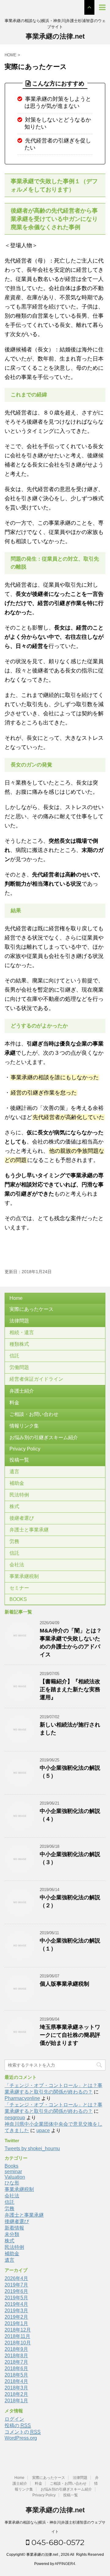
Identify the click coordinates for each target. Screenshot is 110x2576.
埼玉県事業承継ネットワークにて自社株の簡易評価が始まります (70, 2035)
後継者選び (22, 1518)
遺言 (14, 1471)
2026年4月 (16, 2278)
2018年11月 (17, 2336)
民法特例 (19, 1495)
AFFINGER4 (65, 2564)
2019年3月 (16, 2311)
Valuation (15, 2177)
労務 (14, 1541)
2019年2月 (16, 2317)
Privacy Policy (25, 1449)
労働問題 (19, 1367)
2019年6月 (16, 2291)
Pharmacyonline (22, 2098)
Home (16, 1298)
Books (11, 2166)
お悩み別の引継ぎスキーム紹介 (44, 1437)
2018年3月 (16, 2388)
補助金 (17, 1483)
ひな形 (12, 2183)
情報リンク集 (24, 1426)
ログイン (14, 2419)
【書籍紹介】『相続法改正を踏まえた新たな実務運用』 (70, 1689)
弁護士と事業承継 (29, 1530)
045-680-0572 (57, 2542)
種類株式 (19, 1344)
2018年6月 (16, 2368)
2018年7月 (16, 2362)
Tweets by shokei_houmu (32, 2149)
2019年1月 (16, 2323)
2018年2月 (16, 2394)
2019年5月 (16, 2298)
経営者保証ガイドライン (36, 1379)
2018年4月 (16, 2381)
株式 (14, 1506)
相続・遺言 (22, 1332)
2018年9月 (16, 2349)
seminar (13, 2171)
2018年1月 (16, 2401)
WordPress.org (21, 2438)
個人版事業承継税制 (64, 1984)
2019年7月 (16, 2285)
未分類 (12, 2234)
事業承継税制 (24, 1576)
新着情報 (14, 2228)
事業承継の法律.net (55, 36)
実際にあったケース (31, 1309)
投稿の (18, 2425)
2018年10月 (18, 2343)
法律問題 (19, 1321)
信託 (14, 1356)
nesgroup (15, 2118)
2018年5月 (16, 2375)
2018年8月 (16, 2356)
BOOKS (18, 1599)
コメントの (23, 2432)
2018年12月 (18, 2330)
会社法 (17, 1565)
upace (43, 2130)
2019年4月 (16, 2304)
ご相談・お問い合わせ (34, 1414)
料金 (14, 1403)
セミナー (19, 1588)
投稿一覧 (19, 1460)
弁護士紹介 (22, 1391)
